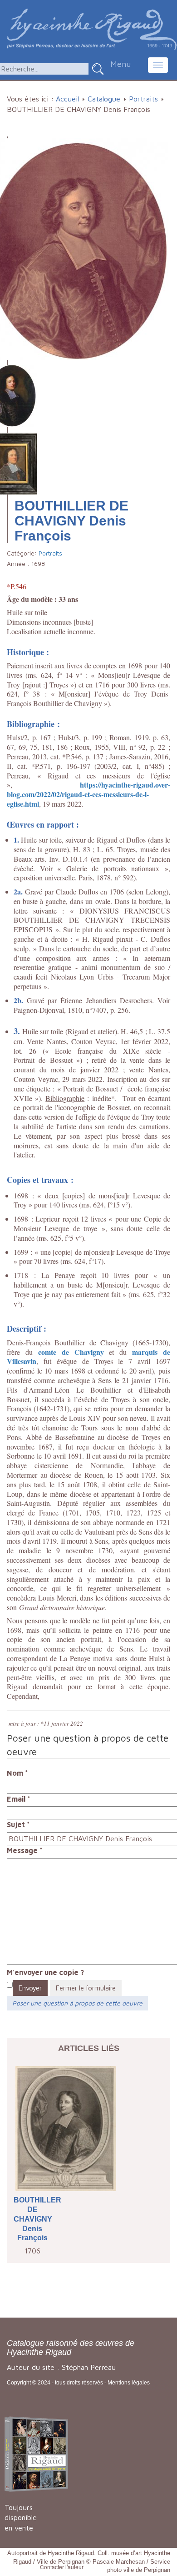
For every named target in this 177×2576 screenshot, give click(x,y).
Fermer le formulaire (86, 1988)
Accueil (67, 99)
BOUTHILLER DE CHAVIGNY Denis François (32, 2219)
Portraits (143, 99)
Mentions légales (129, 2383)
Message (25, 1850)
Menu (120, 64)
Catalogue (104, 99)
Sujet (18, 1824)
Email (19, 1799)
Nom (17, 1773)
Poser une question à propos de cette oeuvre (77, 2003)
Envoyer (30, 1988)
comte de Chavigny (71, 1352)
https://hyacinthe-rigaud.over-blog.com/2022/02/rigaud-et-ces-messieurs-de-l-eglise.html (88, 794)
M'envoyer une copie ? (45, 1972)
